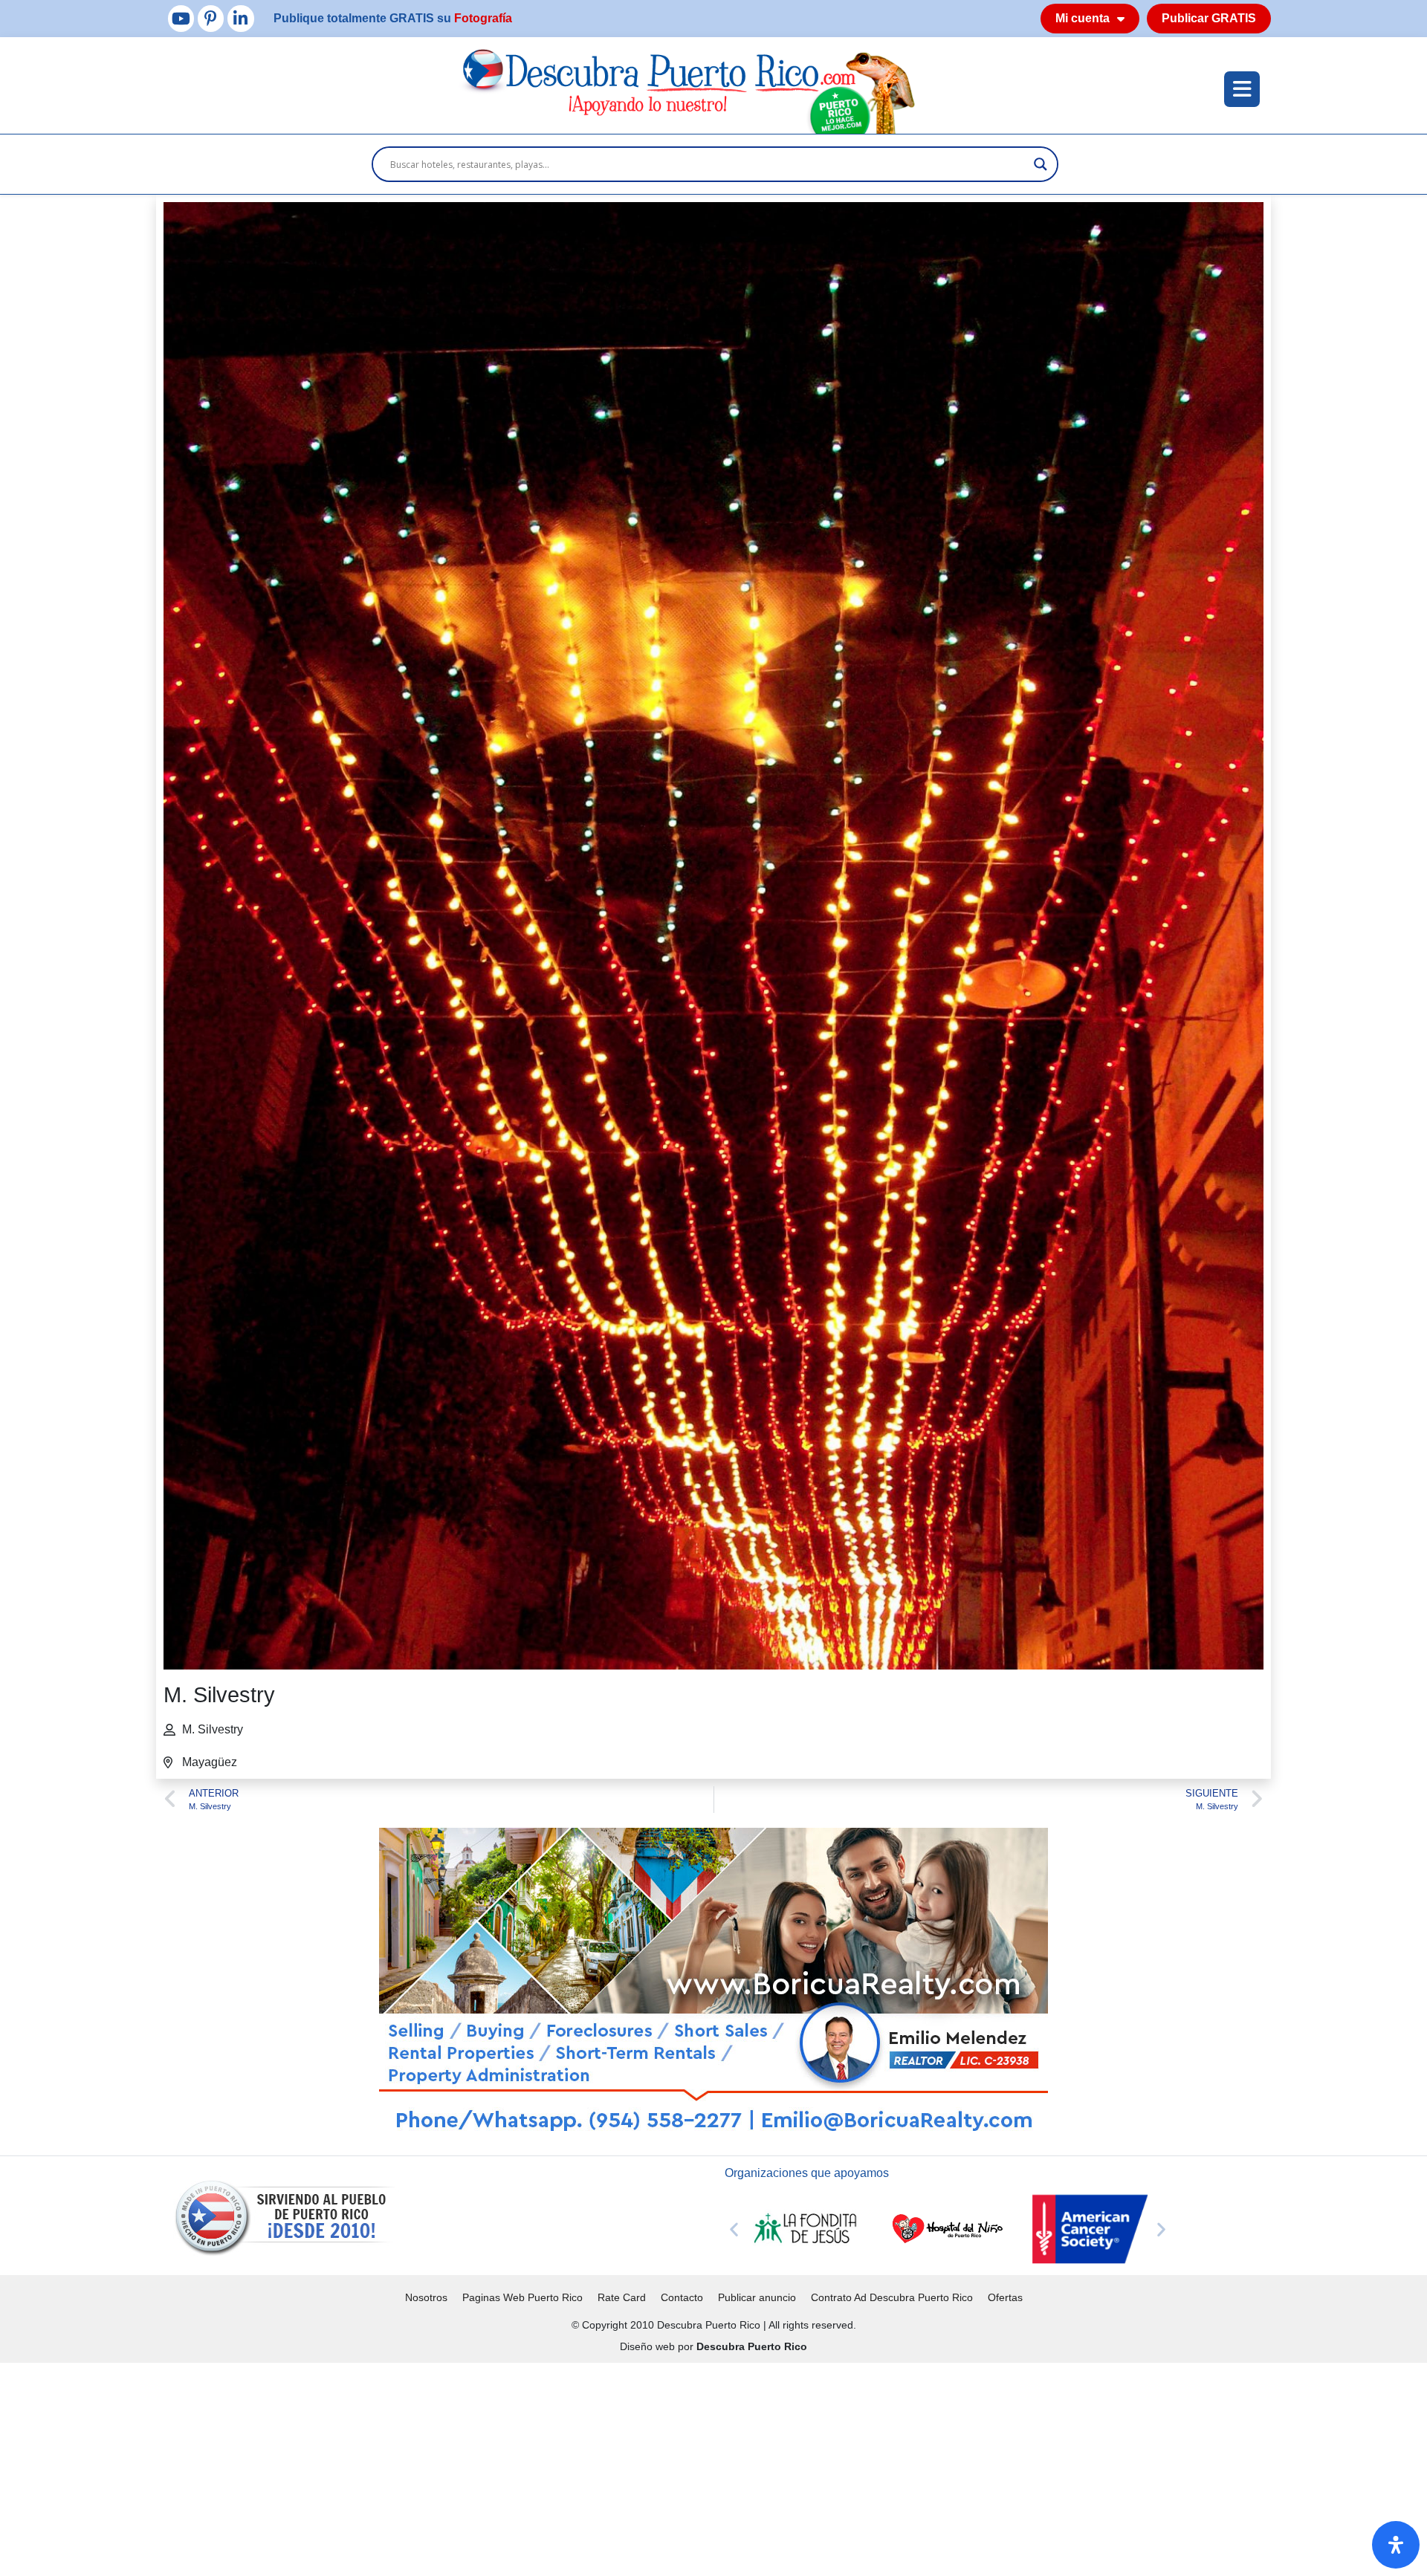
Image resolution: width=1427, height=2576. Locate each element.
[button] (734, 2229)
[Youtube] (181, 18)
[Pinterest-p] (211, 18)
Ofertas (1005, 2297)
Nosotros (426, 2297)
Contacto (682, 2297)
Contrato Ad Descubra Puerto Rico (892, 2297)
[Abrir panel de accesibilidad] (1396, 2545)
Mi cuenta (1083, 18)
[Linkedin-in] (240, 18)
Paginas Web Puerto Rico (522, 2297)
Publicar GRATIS (1209, 18)
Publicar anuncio (757, 2297)
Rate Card (622, 2297)
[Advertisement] (446, 2467)
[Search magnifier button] (1041, 164)
